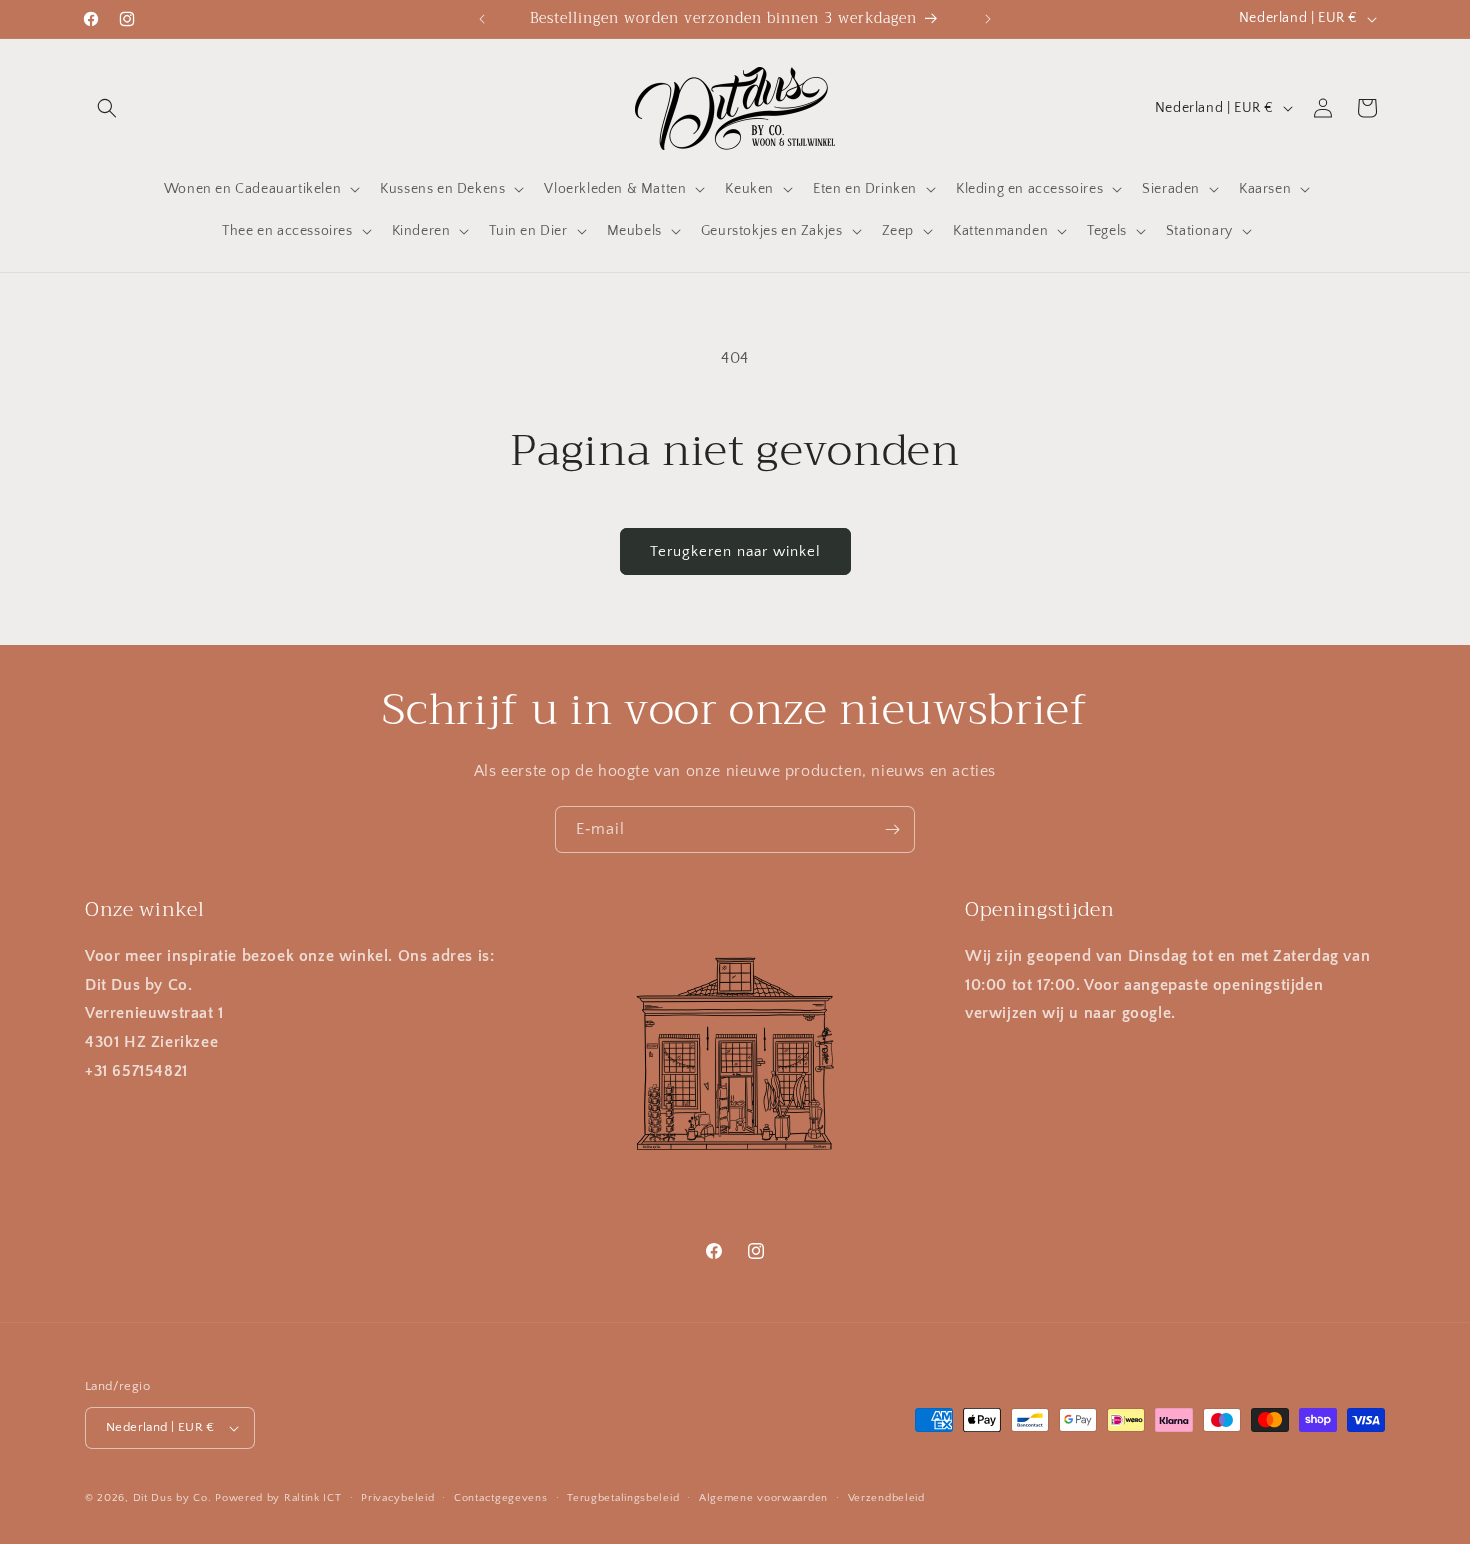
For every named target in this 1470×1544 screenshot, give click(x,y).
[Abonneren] (892, 829)
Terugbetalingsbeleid (623, 1497)
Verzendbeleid (886, 1497)
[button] (107, 108)
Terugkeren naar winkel (735, 551)
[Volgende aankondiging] (988, 19)
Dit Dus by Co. (172, 1498)
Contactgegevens (501, 1497)
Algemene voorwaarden (763, 1497)
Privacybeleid (397, 1497)
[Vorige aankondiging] (482, 19)
